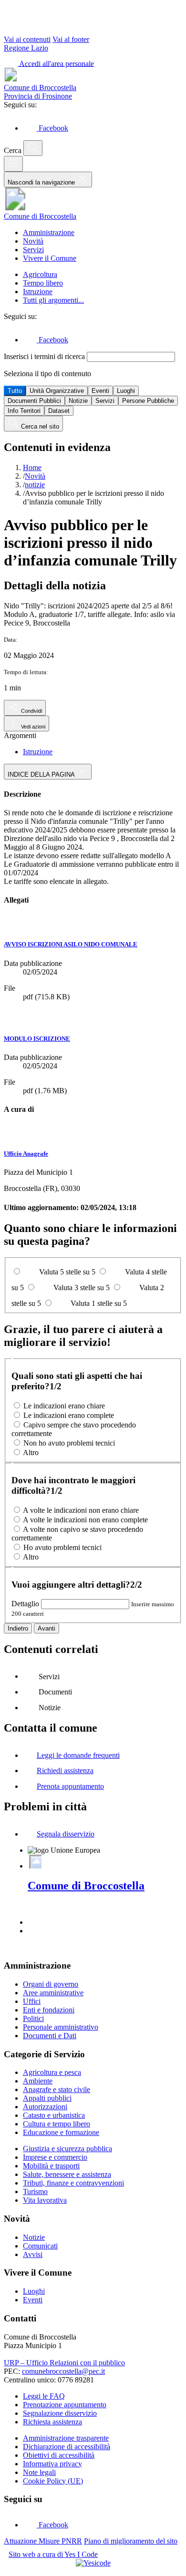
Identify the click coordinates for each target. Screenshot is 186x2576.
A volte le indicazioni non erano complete (85, 1520)
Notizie (78, 401)
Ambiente (38, 2081)
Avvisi (33, 2254)
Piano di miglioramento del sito (131, 2541)
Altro (31, 1452)
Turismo (35, 2191)
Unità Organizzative (57, 391)
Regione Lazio (26, 48)
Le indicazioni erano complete (69, 1415)
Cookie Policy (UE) (53, 2481)
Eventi (100, 391)
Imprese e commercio (55, 2157)
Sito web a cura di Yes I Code (53, 2554)
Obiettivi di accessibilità (59, 2455)
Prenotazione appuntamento (65, 2405)
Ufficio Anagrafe (26, 1154)
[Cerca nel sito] (33, 148)
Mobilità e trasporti (51, 2166)
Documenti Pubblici (34, 401)
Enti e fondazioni (49, 2010)
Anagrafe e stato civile (57, 2089)
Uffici (32, 2001)
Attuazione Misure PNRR (43, 2541)
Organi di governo (51, 1984)
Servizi (33, 250)
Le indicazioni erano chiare (64, 1406)
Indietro (18, 1628)
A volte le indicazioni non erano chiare (81, 1510)
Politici (33, 2018)
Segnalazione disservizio (60, 2413)
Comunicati (40, 2246)
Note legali (39, 2472)
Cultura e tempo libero (57, 2124)
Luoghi (126, 391)
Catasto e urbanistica (54, 2115)
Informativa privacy (52, 2464)
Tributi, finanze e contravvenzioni (73, 2183)
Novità (33, 241)
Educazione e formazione (61, 2132)
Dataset (59, 411)
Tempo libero (43, 283)
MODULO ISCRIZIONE (37, 1039)
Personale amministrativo (61, 2027)
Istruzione (38, 292)
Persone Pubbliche (148, 401)
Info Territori (24, 411)
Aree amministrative (53, 1993)
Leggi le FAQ (44, 2396)
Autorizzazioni (45, 2107)
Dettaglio (25, 1604)
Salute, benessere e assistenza (67, 2174)
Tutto (15, 391)
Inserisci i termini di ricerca (45, 356)
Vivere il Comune (50, 258)
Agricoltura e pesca (52, 2072)
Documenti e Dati (50, 2036)
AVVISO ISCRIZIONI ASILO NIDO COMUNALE (71, 944)
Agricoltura (40, 274)
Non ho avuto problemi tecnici (69, 1443)
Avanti (46, 1628)
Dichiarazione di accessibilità (67, 2447)
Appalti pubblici (47, 2098)
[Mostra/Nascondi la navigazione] (13, 164)
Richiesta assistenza (52, 2422)
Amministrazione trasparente (66, 2438)
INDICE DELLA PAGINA (42, 775)
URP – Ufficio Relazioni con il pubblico (64, 2363)
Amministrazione (49, 232)
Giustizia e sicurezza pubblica (67, 2149)
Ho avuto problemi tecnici (62, 1547)
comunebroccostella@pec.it (63, 2371)
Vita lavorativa (45, 2200)
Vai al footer (71, 39)
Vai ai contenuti (27, 39)
